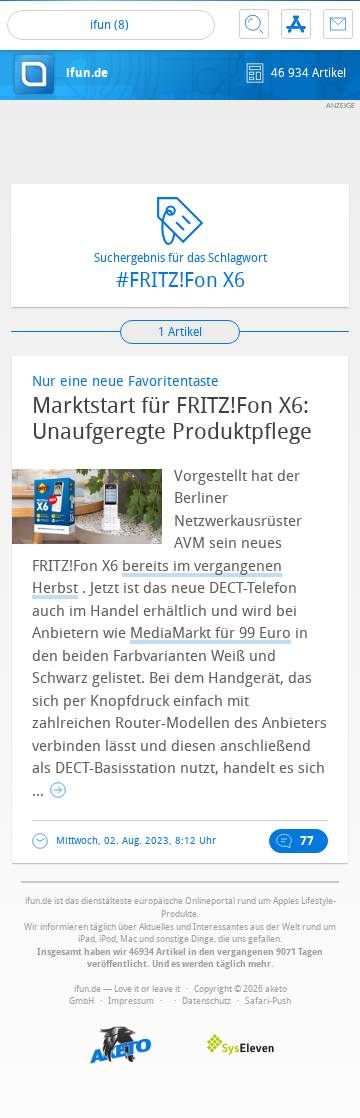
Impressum (131, 1001)
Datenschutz (206, 1001)
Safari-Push (268, 1001)
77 (307, 841)
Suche (254, 24)
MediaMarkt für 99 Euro (210, 633)
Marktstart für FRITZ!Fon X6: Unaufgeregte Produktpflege (172, 419)
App (296, 24)
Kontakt (338, 24)
